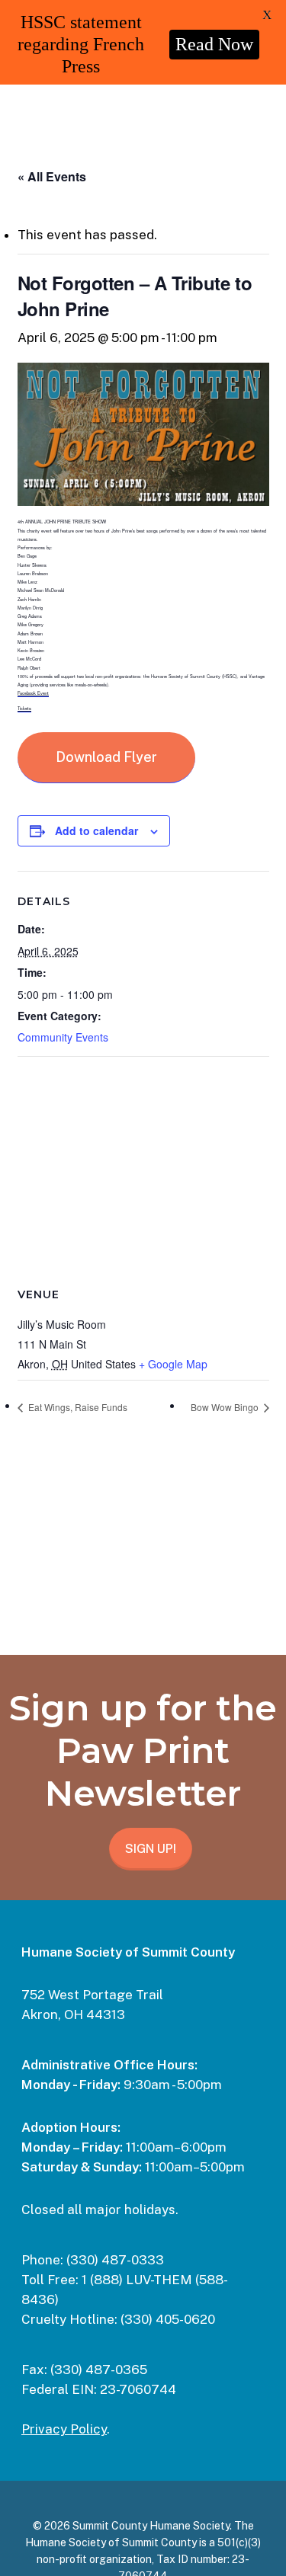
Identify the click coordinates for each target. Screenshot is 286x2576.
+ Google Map (173, 1364)
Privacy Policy (64, 2429)
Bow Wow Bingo (226, 1407)
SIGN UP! (151, 1849)
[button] (106, 758)
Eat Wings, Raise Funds (77, 1407)
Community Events (63, 1037)
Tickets (24, 709)
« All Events (52, 176)
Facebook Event (33, 693)
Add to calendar (96, 830)
